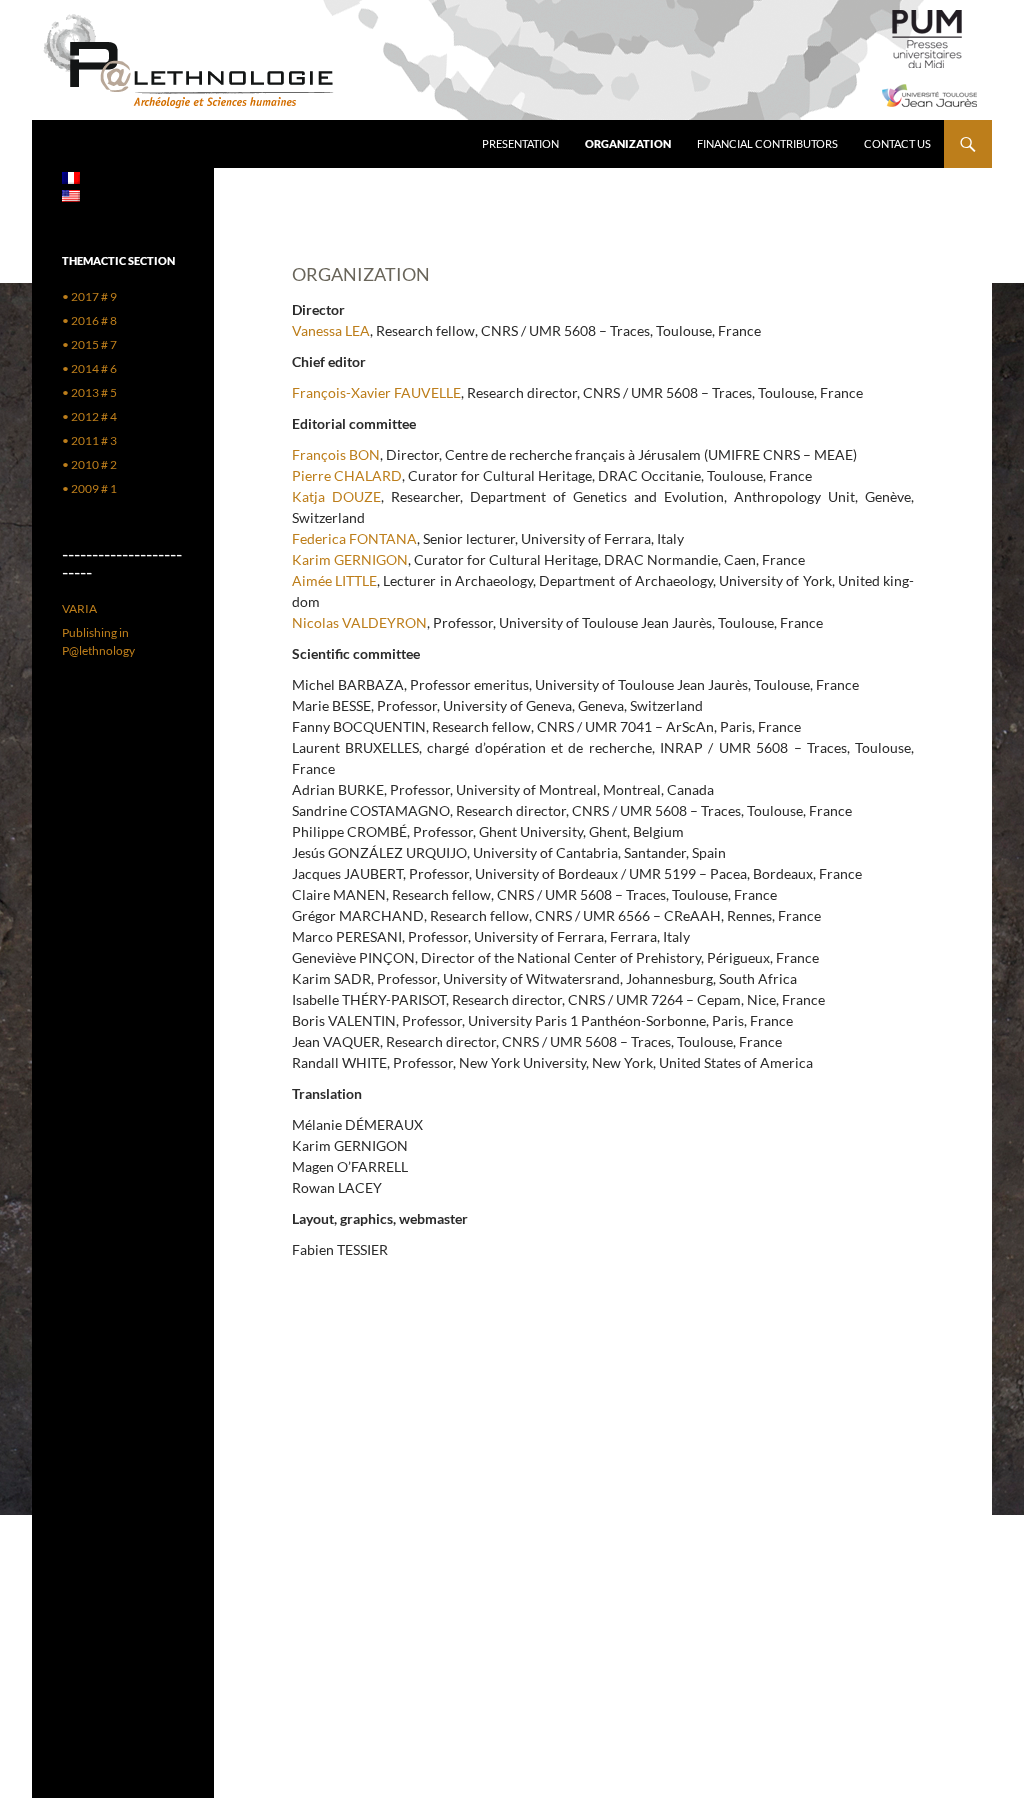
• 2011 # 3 (89, 440)
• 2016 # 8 (89, 320)
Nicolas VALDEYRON (359, 622)
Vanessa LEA (331, 330)
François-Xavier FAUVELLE (376, 392)
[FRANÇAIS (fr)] (71, 176)
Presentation (520, 143)
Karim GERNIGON (350, 559)
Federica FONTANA (354, 538)
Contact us (897, 143)
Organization (628, 143)
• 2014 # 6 (89, 368)
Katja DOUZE (336, 496)
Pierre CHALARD (347, 475)
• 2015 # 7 (89, 344)
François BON (336, 454)
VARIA (79, 608)
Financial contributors (767, 143)
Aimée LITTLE (334, 580)
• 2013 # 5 (89, 392)
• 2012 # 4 (89, 416)
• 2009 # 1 (89, 488)
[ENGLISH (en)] (71, 194)
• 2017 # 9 (89, 296)
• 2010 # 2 (89, 464)
